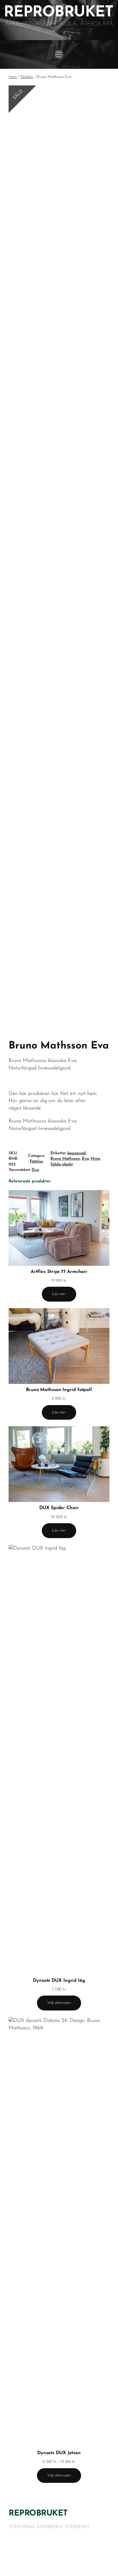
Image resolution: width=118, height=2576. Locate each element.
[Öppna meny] (59, 54)
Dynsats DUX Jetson (59, 2453)
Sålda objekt (62, 1164)
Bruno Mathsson (65, 1159)
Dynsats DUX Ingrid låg (59, 1981)
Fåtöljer (27, 77)
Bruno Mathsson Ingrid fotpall (59, 1390)
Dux (36, 1170)
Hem (13, 77)
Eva (85, 1159)
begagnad (76, 1153)
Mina (95, 1159)
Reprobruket (38, 2514)
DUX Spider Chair (59, 1508)
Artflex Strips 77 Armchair (59, 1272)
